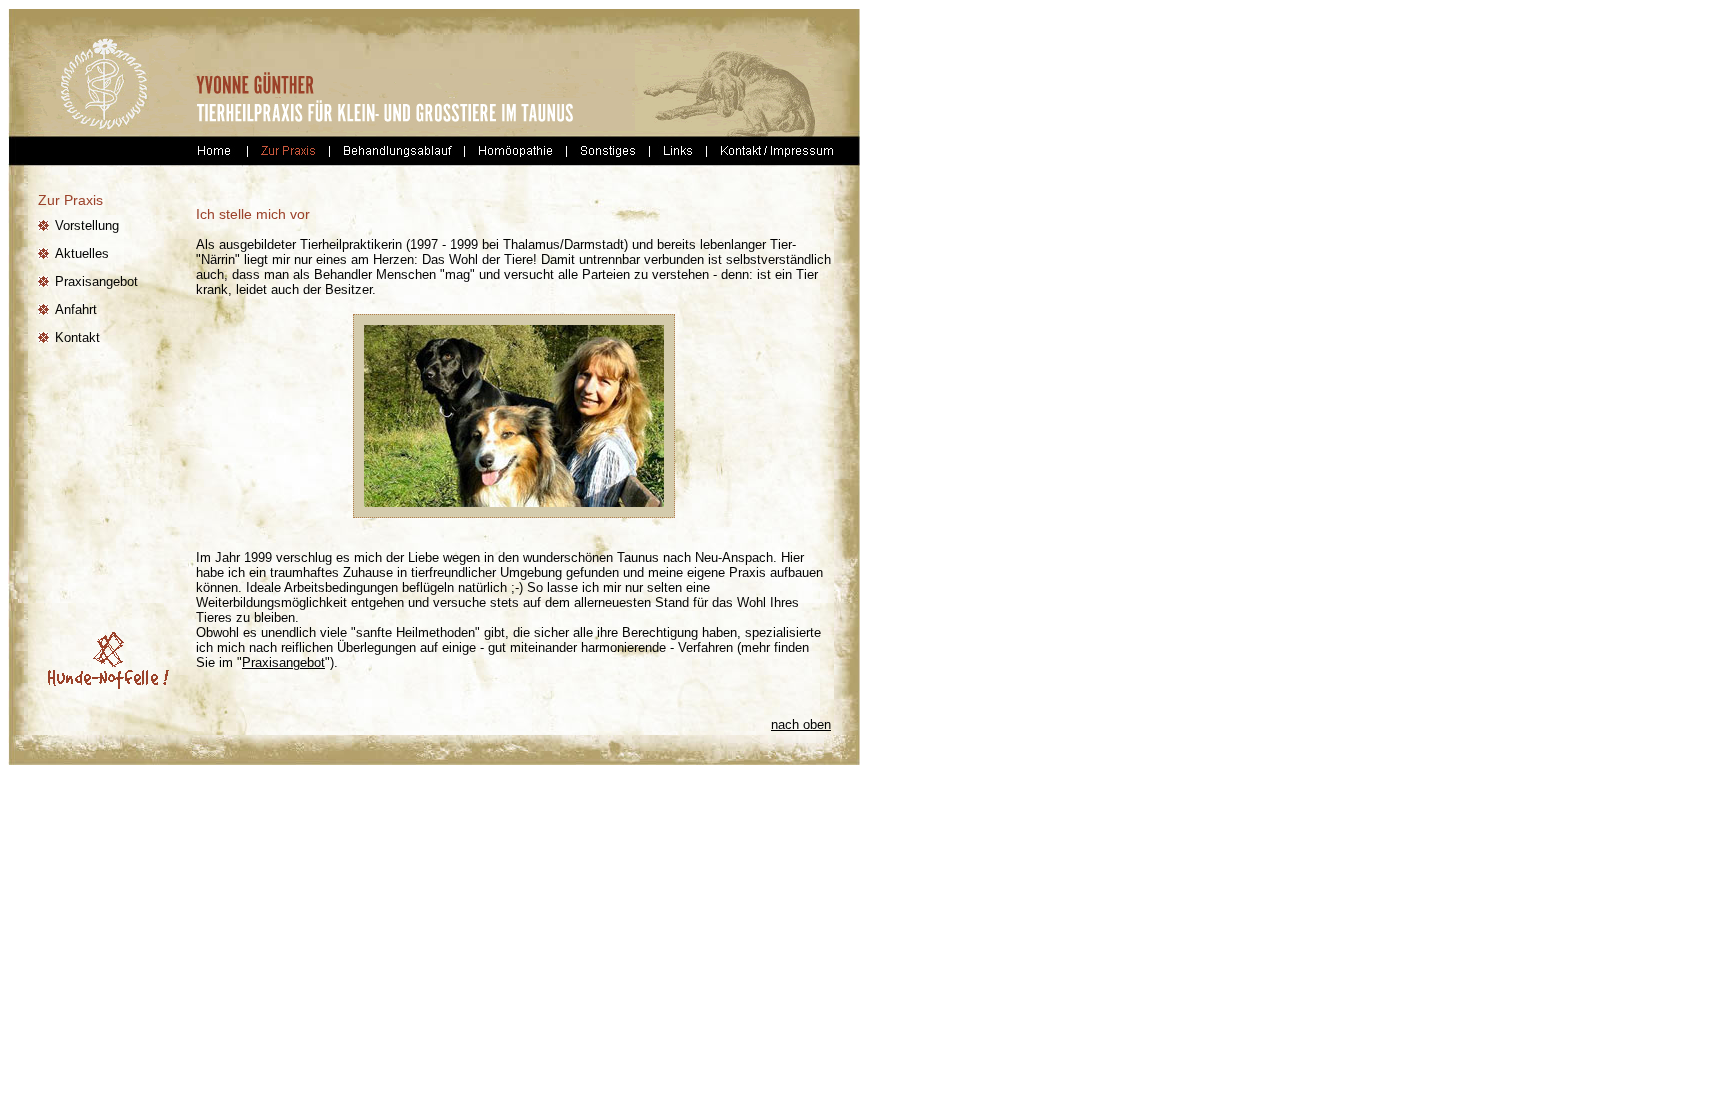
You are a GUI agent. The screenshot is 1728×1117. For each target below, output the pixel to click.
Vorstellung (87, 225)
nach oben (801, 724)
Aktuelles (82, 253)
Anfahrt (76, 309)
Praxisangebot (96, 281)
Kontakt (77, 337)
